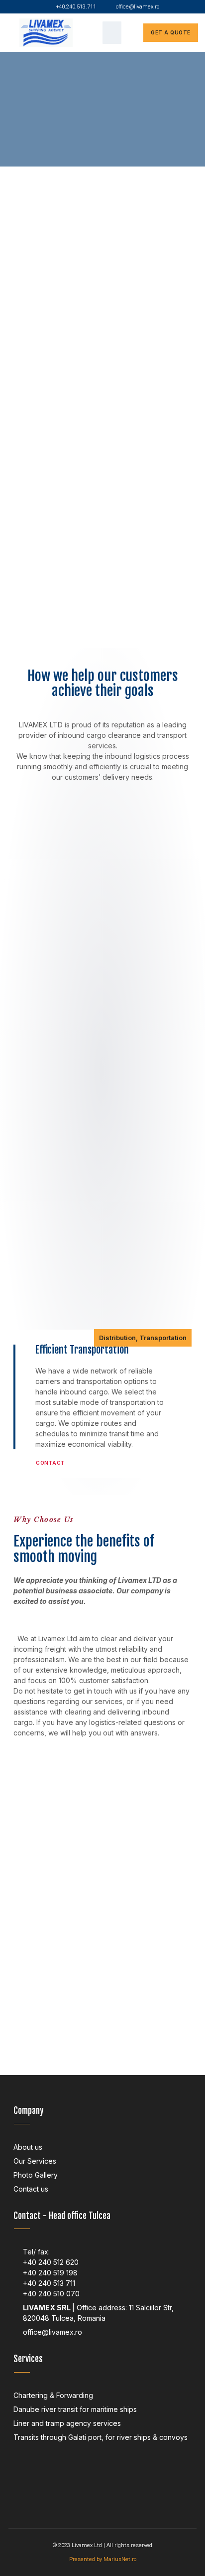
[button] (112, 33)
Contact (51, 1463)
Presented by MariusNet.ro (103, 2559)
